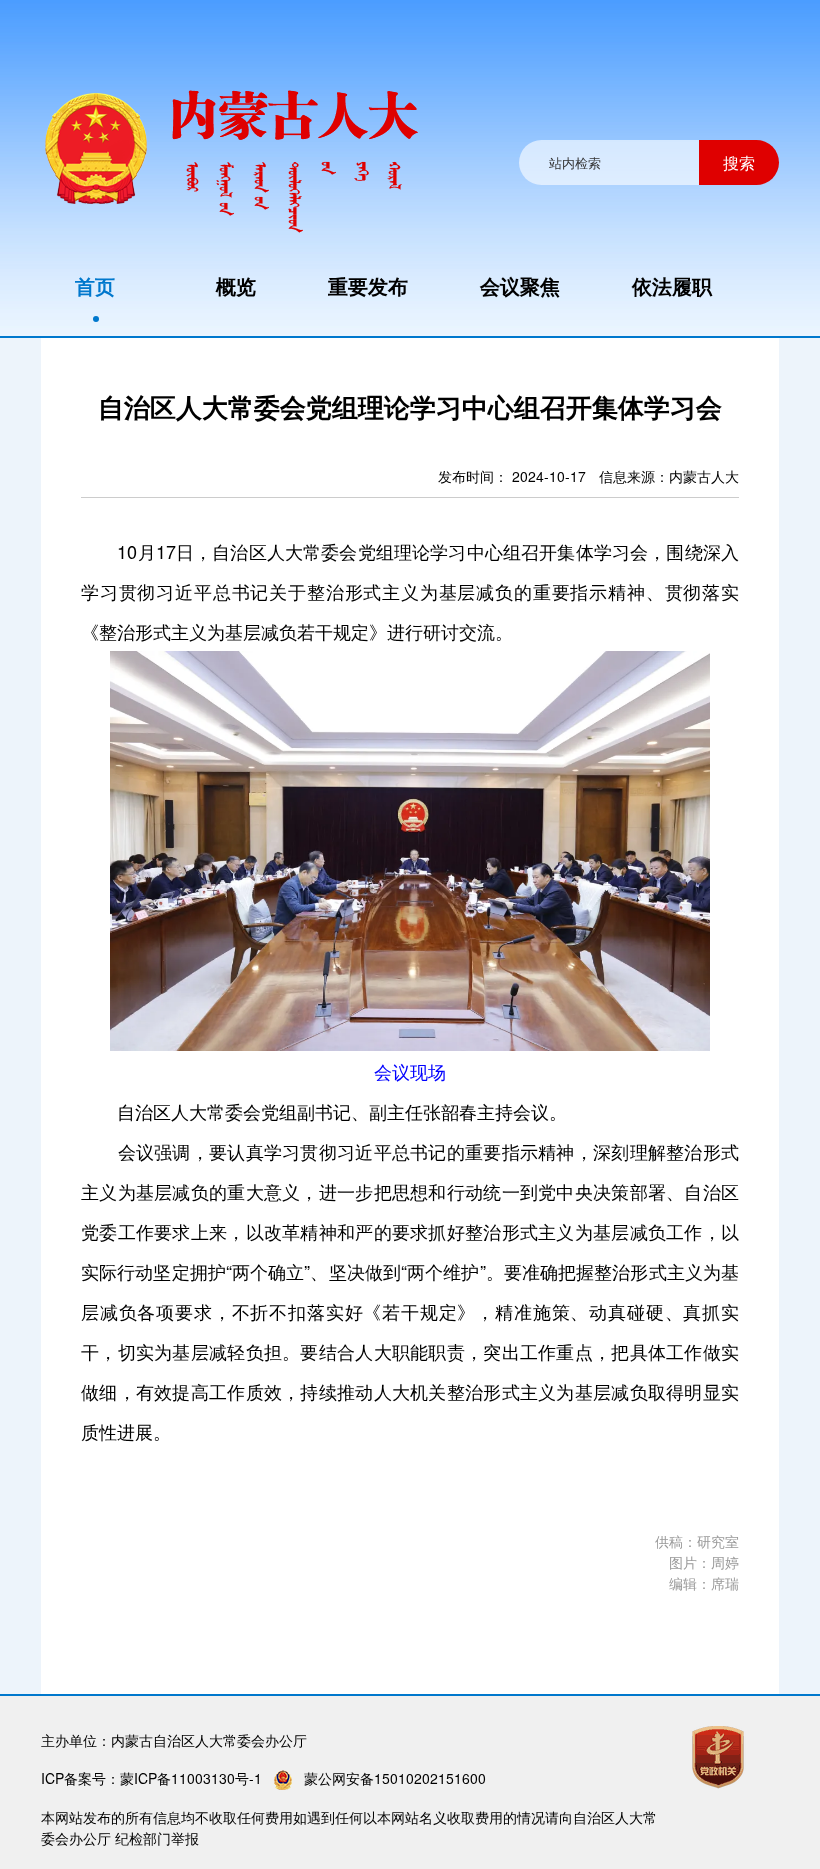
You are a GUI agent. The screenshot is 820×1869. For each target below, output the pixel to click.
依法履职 (672, 285)
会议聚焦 (520, 285)
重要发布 (368, 285)
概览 (236, 285)
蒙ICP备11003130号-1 (191, 1778)
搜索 (739, 162)
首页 (95, 285)
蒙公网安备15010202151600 (395, 1778)
